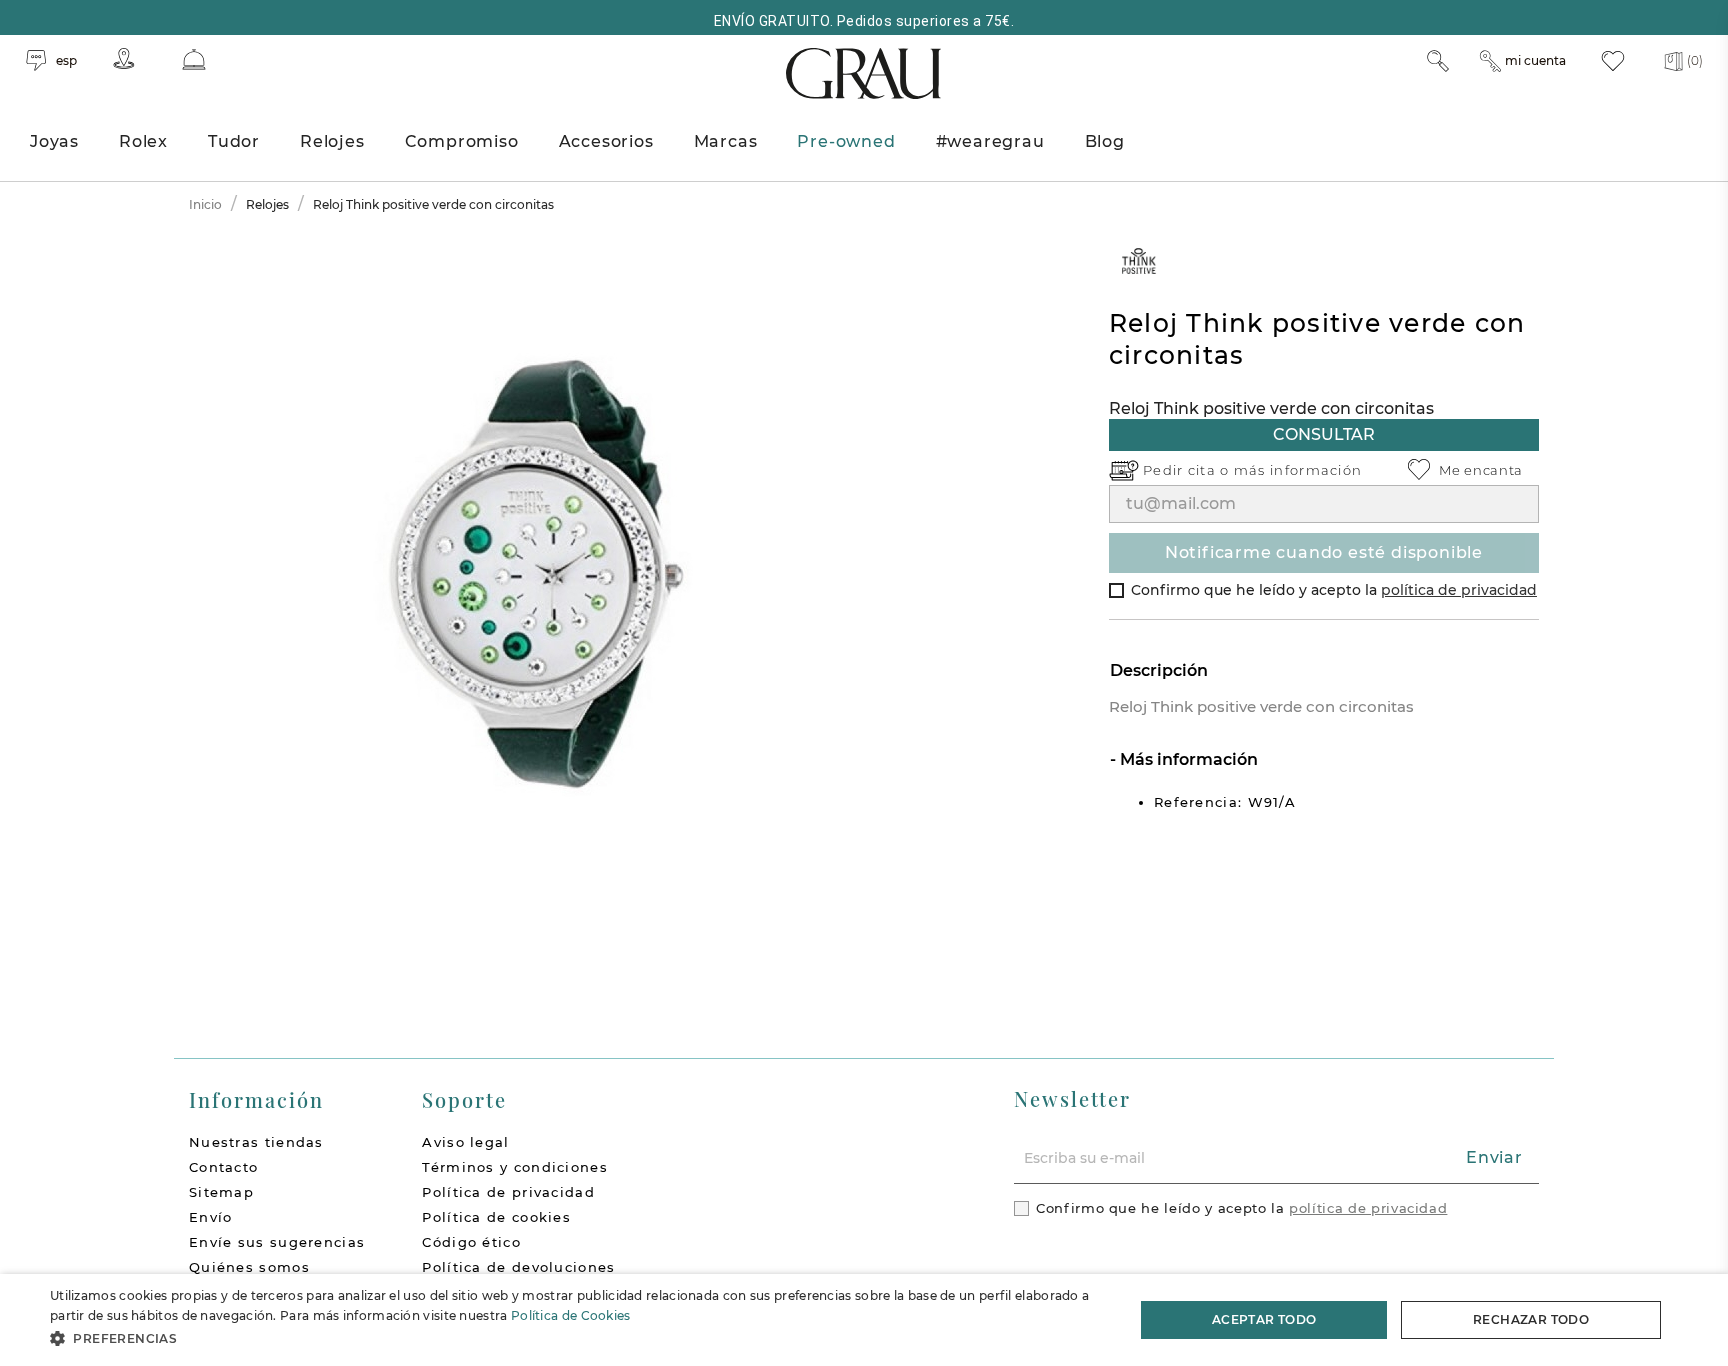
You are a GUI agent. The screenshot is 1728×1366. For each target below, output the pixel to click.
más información (1298, 470)
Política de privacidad (508, 1192)
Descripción (1159, 670)
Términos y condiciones (515, 1167)
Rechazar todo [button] (1531, 1319)
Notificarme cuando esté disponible (1324, 552)
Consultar (1324, 434)
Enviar (1494, 1157)
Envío (211, 1217)
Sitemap (221, 1192)
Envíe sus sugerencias (277, 1242)
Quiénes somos (249, 1267)
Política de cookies (496, 1217)
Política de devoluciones (518, 1267)
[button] (576, 1338)
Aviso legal (465, 1142)
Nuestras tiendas (256, 1142)
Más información (1187, 759)
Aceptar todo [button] (1264, 1319)
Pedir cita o (1188, 470)
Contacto (223, 1167)
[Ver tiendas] (124, 58)
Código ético (471, 1242)
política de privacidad (1459, 590)
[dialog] (864, 1320)
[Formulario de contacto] (194, 59)
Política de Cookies (571, 1315)
